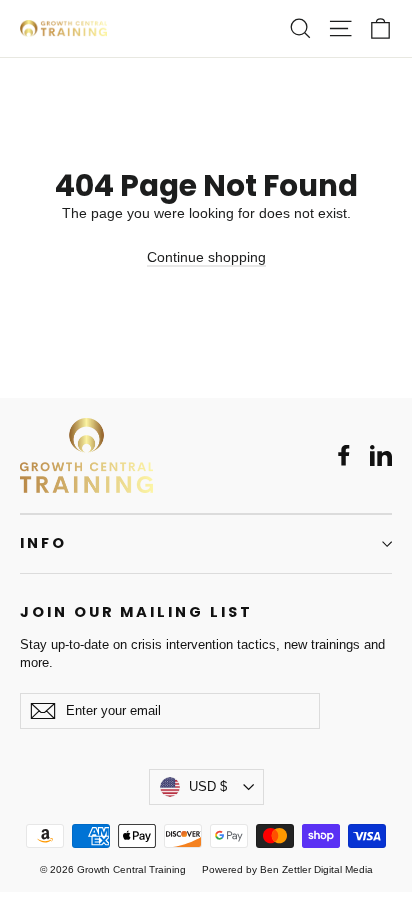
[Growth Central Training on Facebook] (344, 455)
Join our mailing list (136, 612)
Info (43, 543)
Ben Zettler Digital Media (316, 869)
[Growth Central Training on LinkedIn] (381, 455)
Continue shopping (206, 257)
